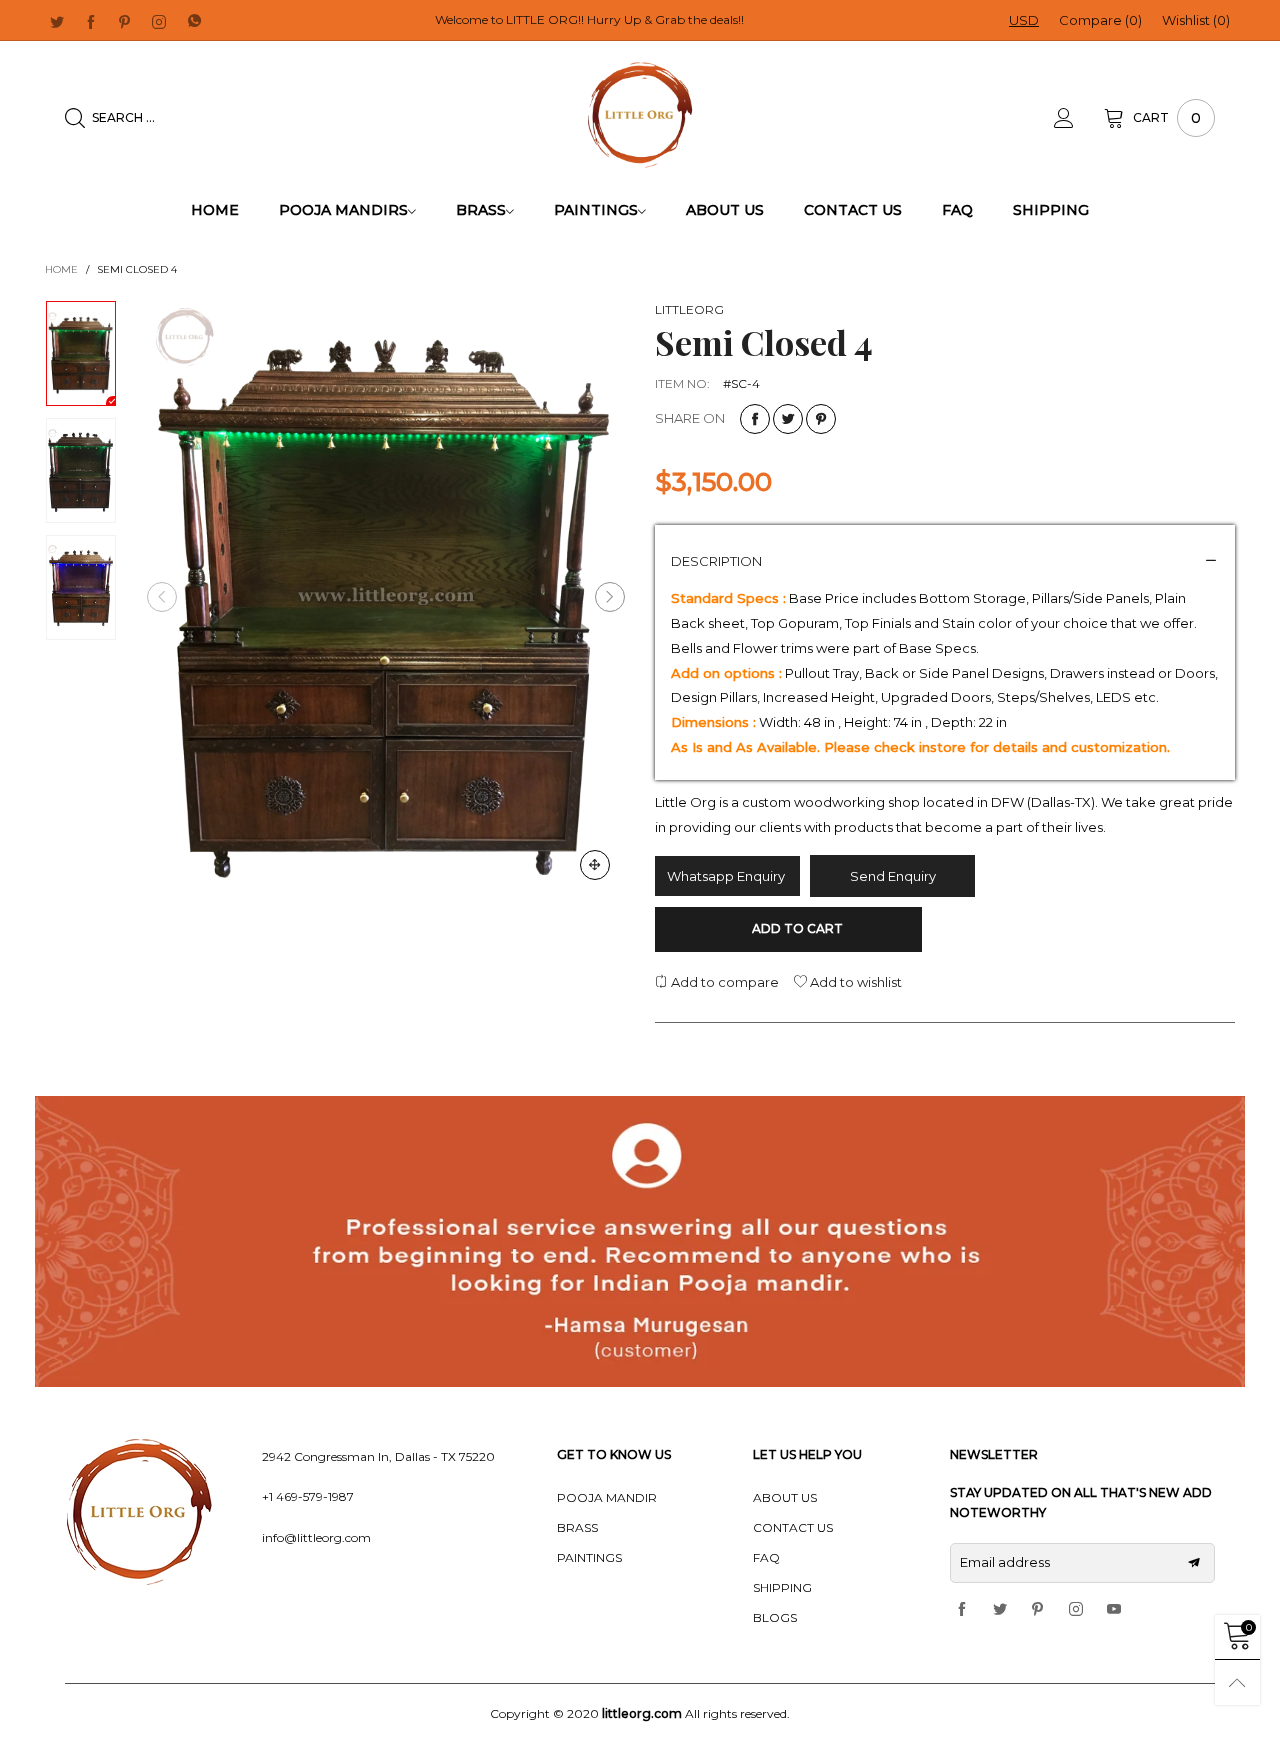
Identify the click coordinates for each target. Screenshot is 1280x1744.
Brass (481, 210)
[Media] (595, 865)
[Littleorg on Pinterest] (1038, 1610)
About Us (725, 210)
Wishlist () (1196, 20)
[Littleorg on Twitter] (1000, 1610)
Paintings (596, 210)
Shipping (1051, 210)
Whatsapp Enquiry (727, 876)
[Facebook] (91, 21)
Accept (1161, 1705)
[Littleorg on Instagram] (1076, 1610)
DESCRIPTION (716, 561)
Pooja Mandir (607, 1497)
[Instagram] (159, 21)
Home (215, 210)
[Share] (755, 419)
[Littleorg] (640, 115)
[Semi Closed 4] (386, 597)
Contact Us (853, 210)
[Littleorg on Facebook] (962, 1610)
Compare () (1100, 20)
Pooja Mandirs (343, 210)
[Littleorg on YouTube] (1114, 1610)
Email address (1005, 1562)
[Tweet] (788, 419)
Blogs (775, 1617)
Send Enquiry (893, 876)
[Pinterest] (125, 21)
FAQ (957, 210)
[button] (162, 597)
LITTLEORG (689, 309)
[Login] (1079, 118)
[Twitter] (57, 21)
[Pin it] (821, 419)
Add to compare (723, 982)
